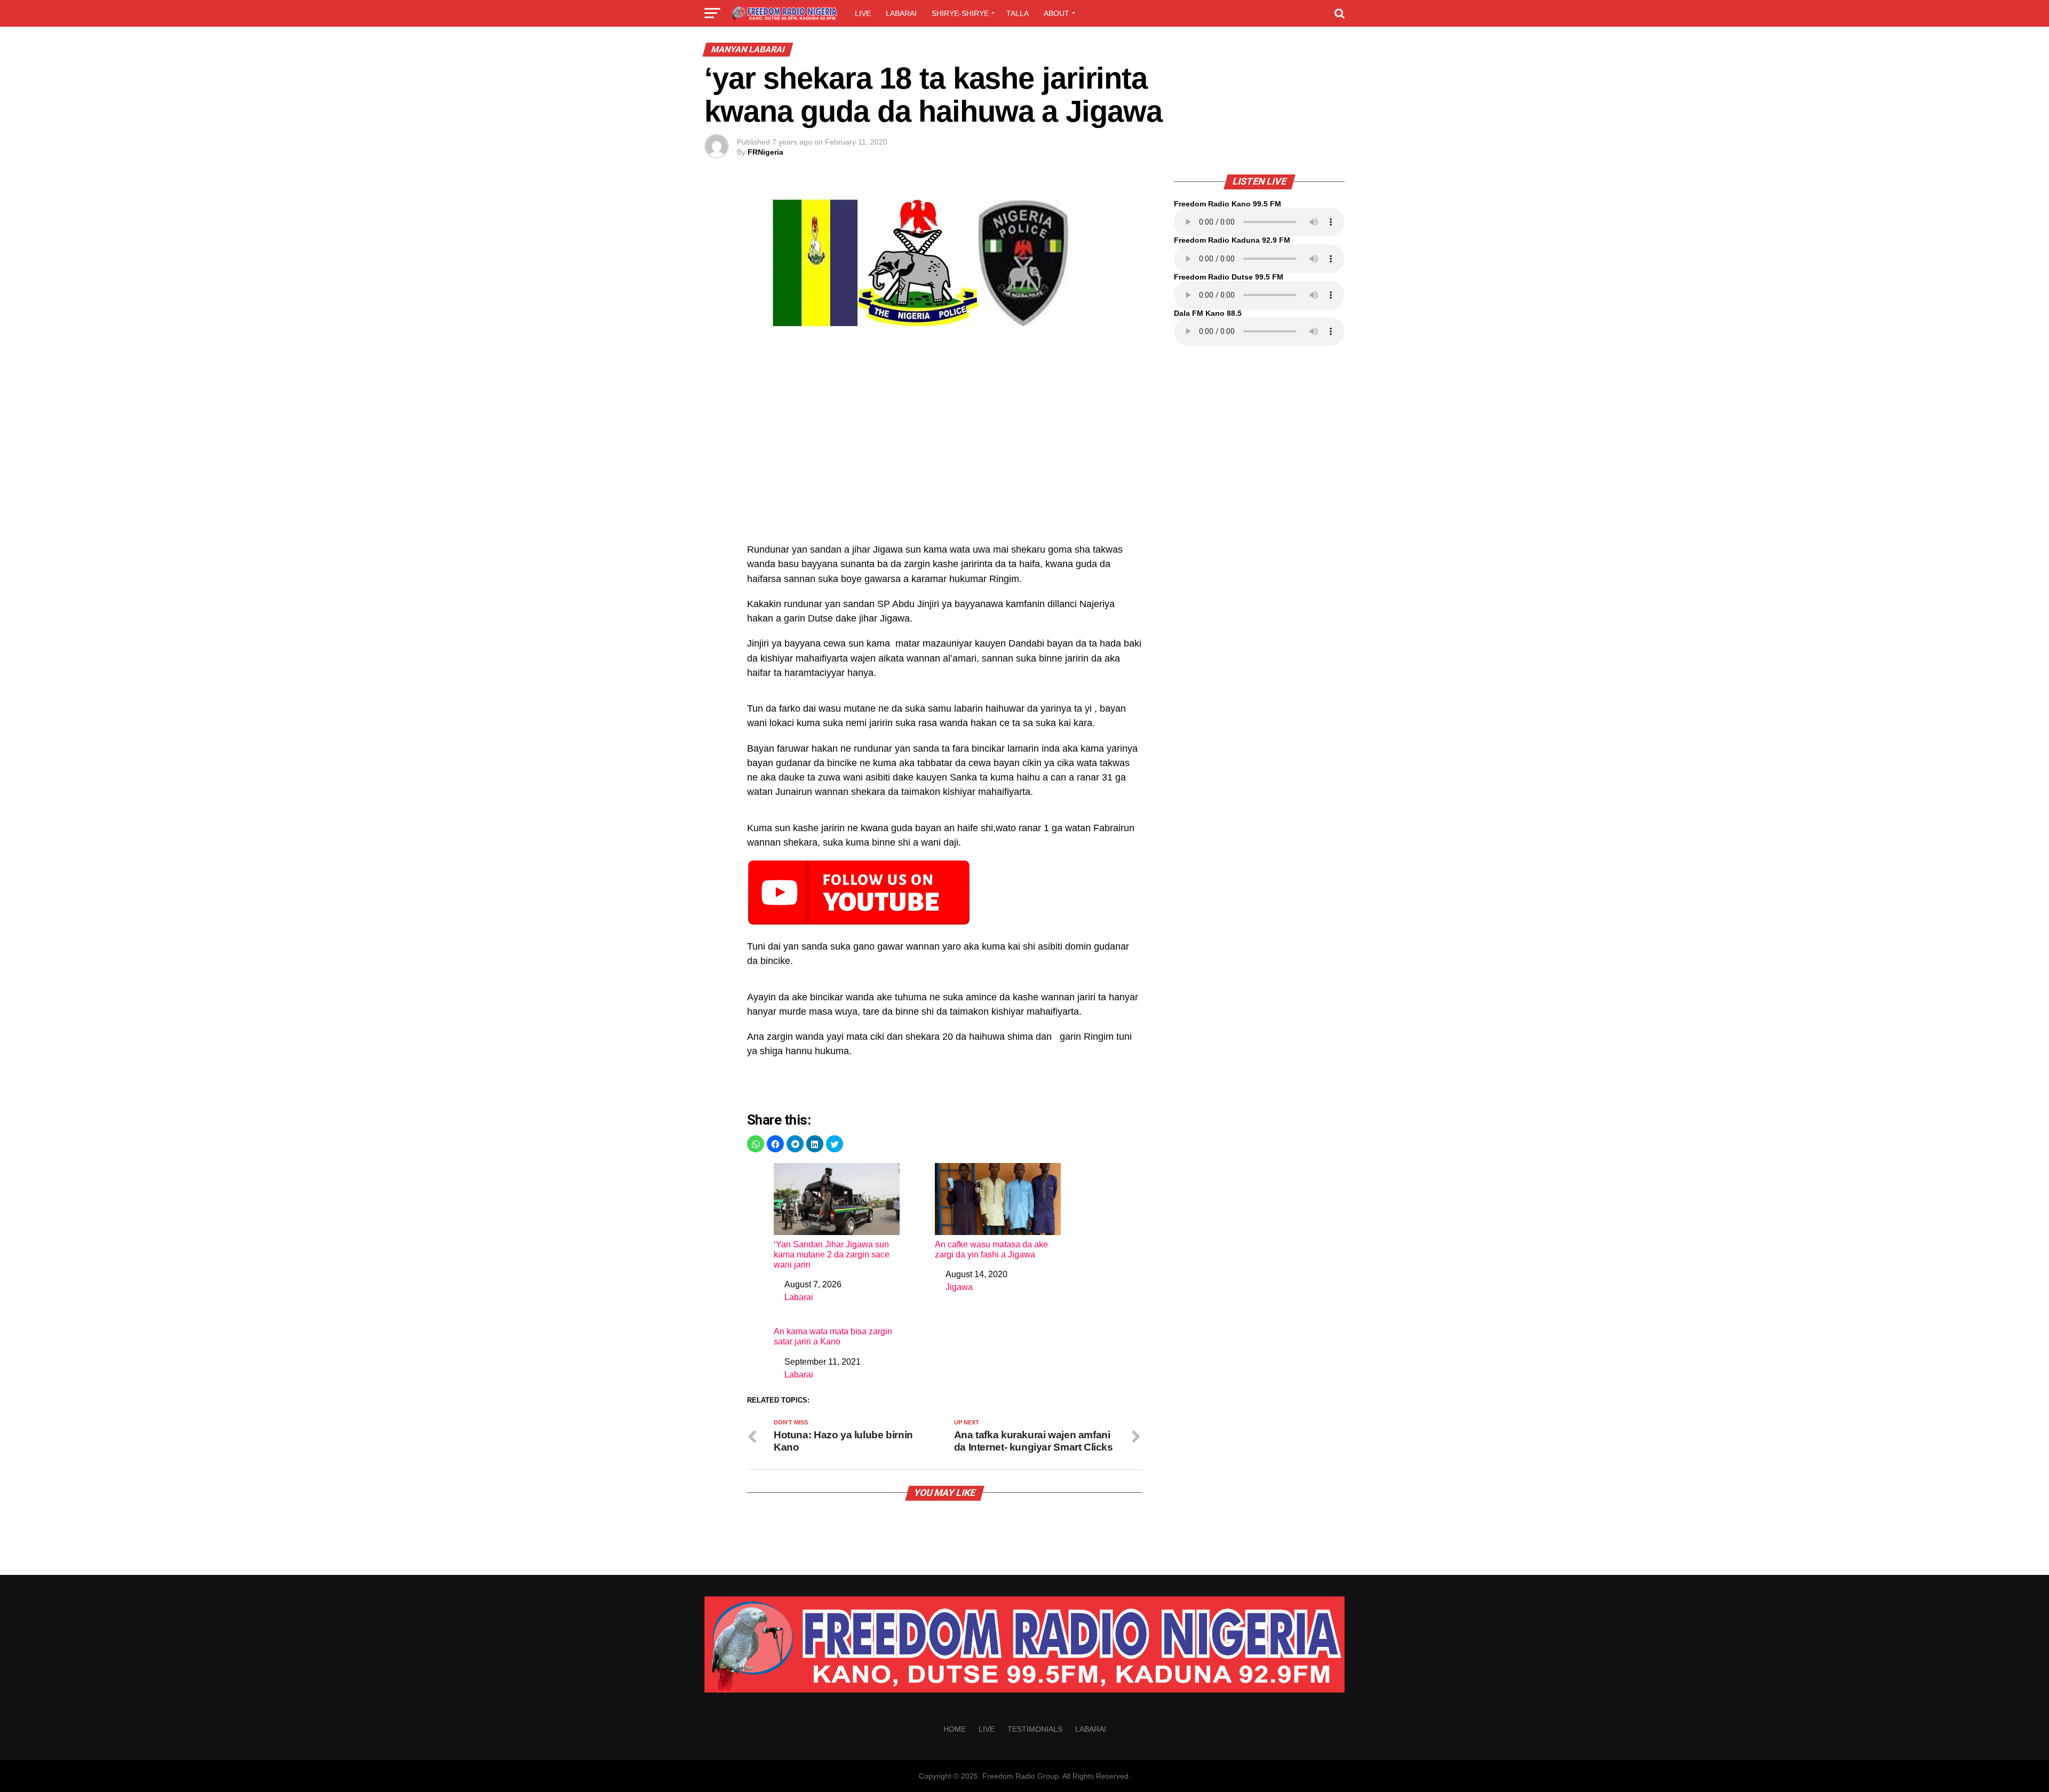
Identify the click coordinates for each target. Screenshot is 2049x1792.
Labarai (901, 13)
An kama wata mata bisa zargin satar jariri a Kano (833, 1336)
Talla (1018, 13)
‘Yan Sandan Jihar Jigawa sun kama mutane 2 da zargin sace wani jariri (832, 1255)
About (1057, 13)
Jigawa (959, 1287)
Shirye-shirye (960, 13)
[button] (756, 1144)
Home (955, 1729)
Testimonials (1035, 1729)
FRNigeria (765, 152)
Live (863, 13)
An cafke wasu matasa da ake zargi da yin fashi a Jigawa (991, 1249)
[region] (944, 453)
